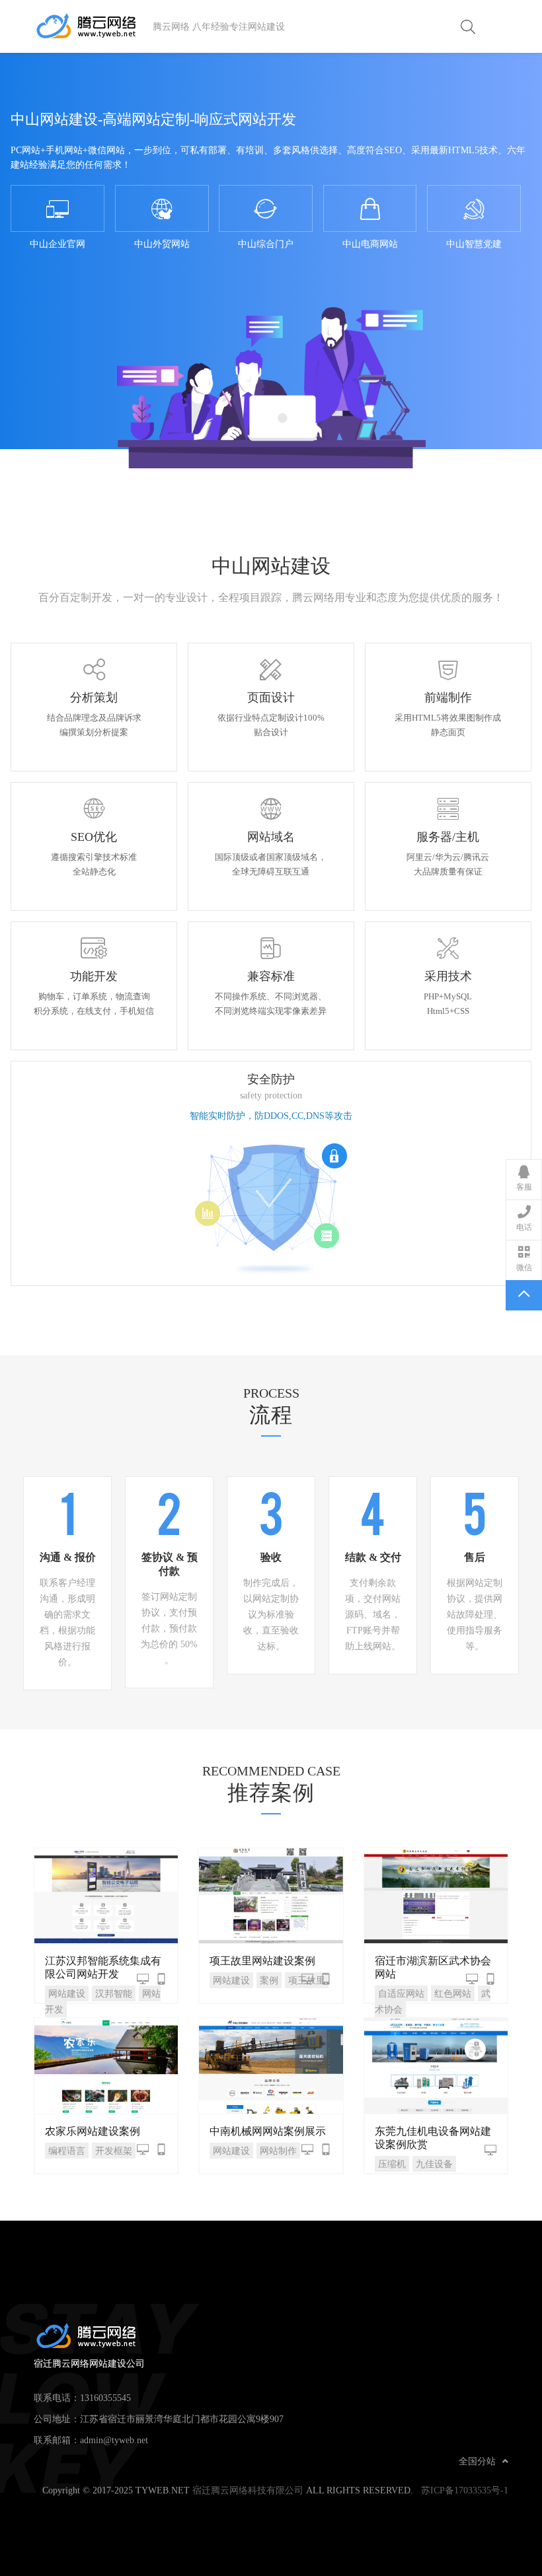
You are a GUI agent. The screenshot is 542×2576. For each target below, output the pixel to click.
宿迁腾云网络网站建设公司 (93, 26)
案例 (269, 1980)
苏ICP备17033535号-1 (465, 2490)
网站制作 (278, 2151)
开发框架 (114, 2151)
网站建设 (67, 1993)
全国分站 (477, 2461)
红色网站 (453, 1993)
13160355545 (105, 2398)
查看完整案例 (106, 1895)
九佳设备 (434, 2164)
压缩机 (392, 2164)
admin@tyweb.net (114, 2440)
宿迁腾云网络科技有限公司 (248, 2490)
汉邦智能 (114, 1993)
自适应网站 (401, 1993)
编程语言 (67, 2151)
